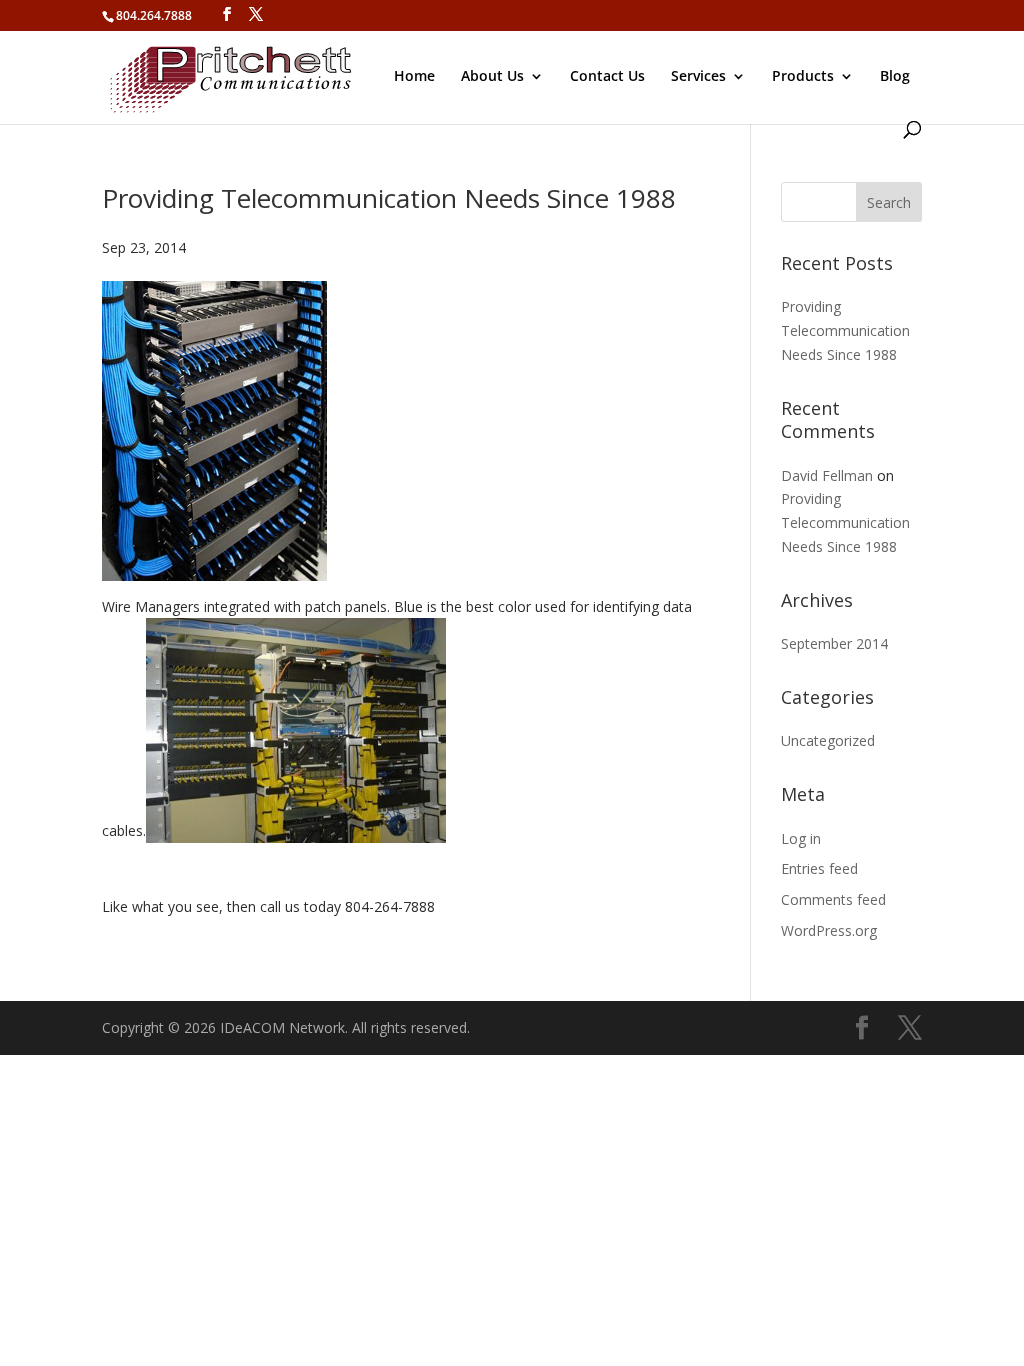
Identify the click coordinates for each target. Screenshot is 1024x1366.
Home (414, 77)
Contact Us (607, 77)
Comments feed (833, 899)
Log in (801, 838)
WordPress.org (829, 930)
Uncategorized (828, 740)
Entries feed (819, 868)
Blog (895, 77)
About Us (492, 77)
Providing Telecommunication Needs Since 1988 (389, 198)
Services (698, 77)
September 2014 (834, 643)
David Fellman (827, 475)
